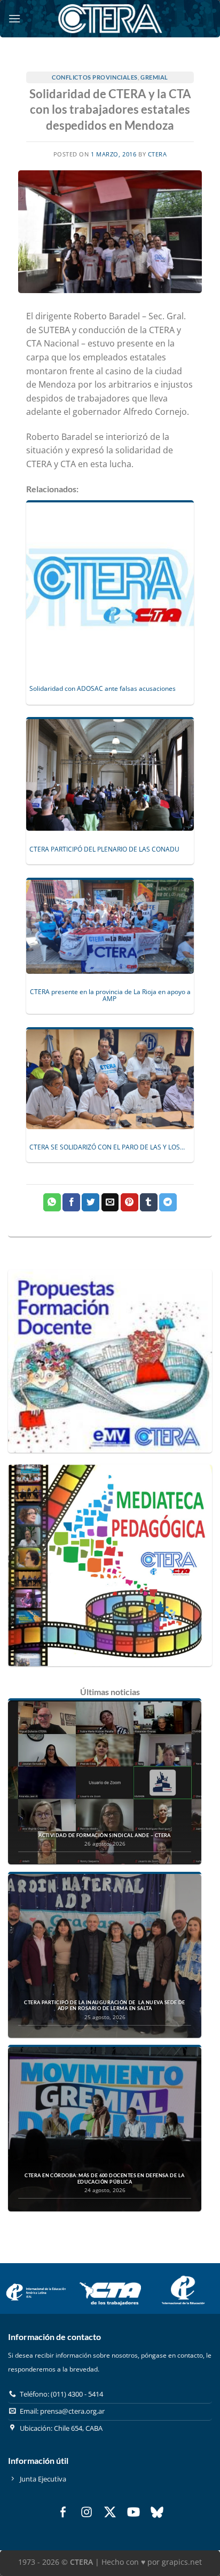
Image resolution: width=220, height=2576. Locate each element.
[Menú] (14, 18)
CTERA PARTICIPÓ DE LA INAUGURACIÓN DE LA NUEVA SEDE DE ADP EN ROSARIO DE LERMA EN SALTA (105, 2006)
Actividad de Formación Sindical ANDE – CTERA (105, 1835)
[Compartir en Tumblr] (149, 1202)
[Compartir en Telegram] (168, 1202)
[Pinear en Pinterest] (129, 1202)
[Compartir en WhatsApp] (52, 1202)
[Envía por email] (110, 1202)
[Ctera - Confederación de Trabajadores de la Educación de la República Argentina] (110, 18)
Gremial (154, 77)
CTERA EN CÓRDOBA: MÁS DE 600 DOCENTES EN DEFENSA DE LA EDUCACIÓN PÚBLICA (104, 2179)
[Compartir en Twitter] (91, 1202)
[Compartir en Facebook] (71, 1202)
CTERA (158, 154)
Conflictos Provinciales (95, 77)
